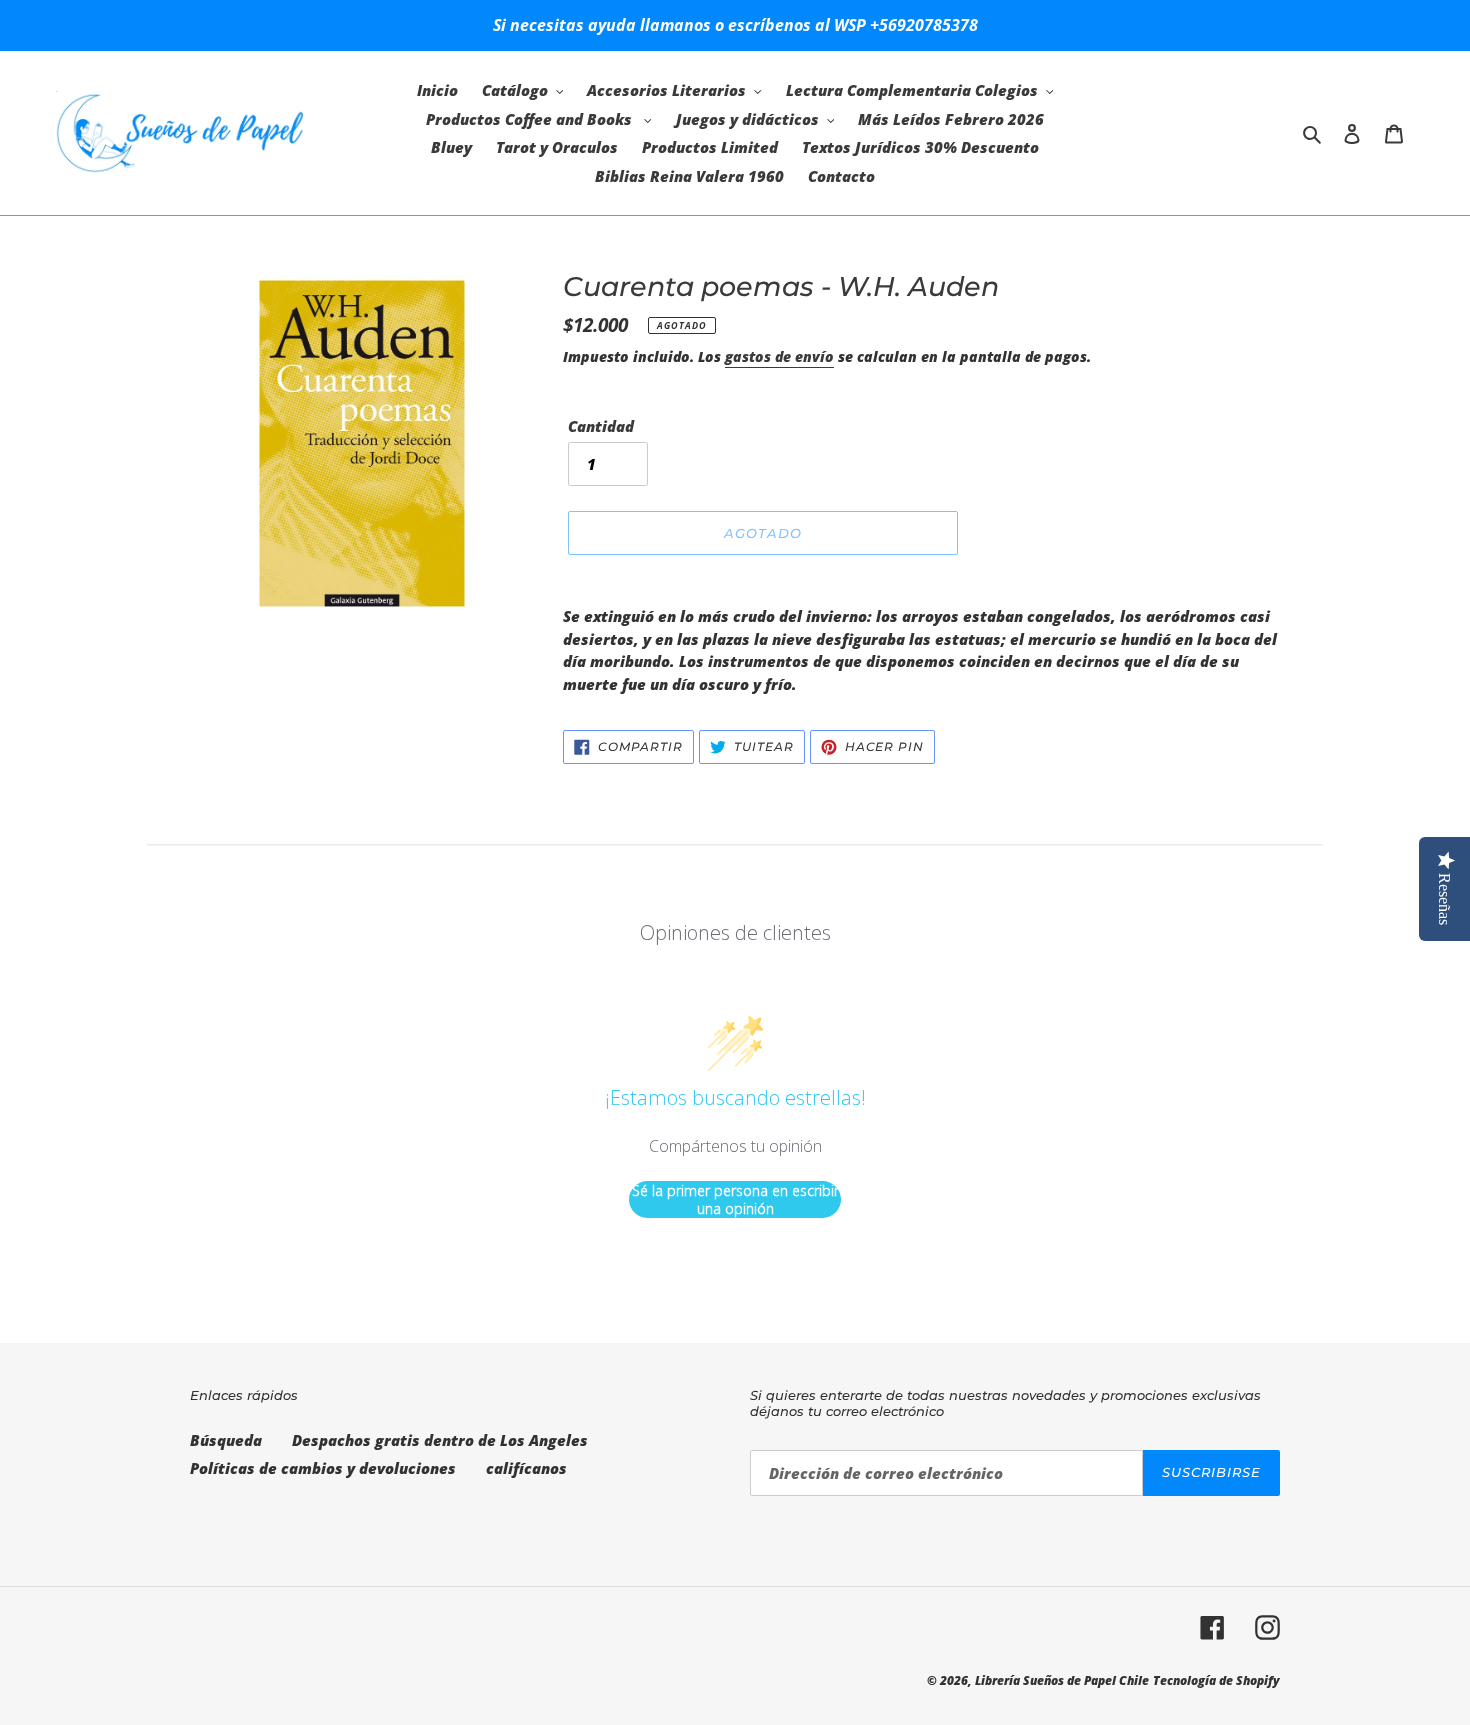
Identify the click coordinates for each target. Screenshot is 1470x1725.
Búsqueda (226, 1440)
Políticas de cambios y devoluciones (323, 1468)
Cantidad (601, 426)
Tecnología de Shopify (1216, 1680)
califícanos (526, 1468)
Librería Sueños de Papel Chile (1062, 1680)
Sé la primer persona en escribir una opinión (735, 1199)
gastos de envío (779, 356)
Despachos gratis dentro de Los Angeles (440, 1440)
